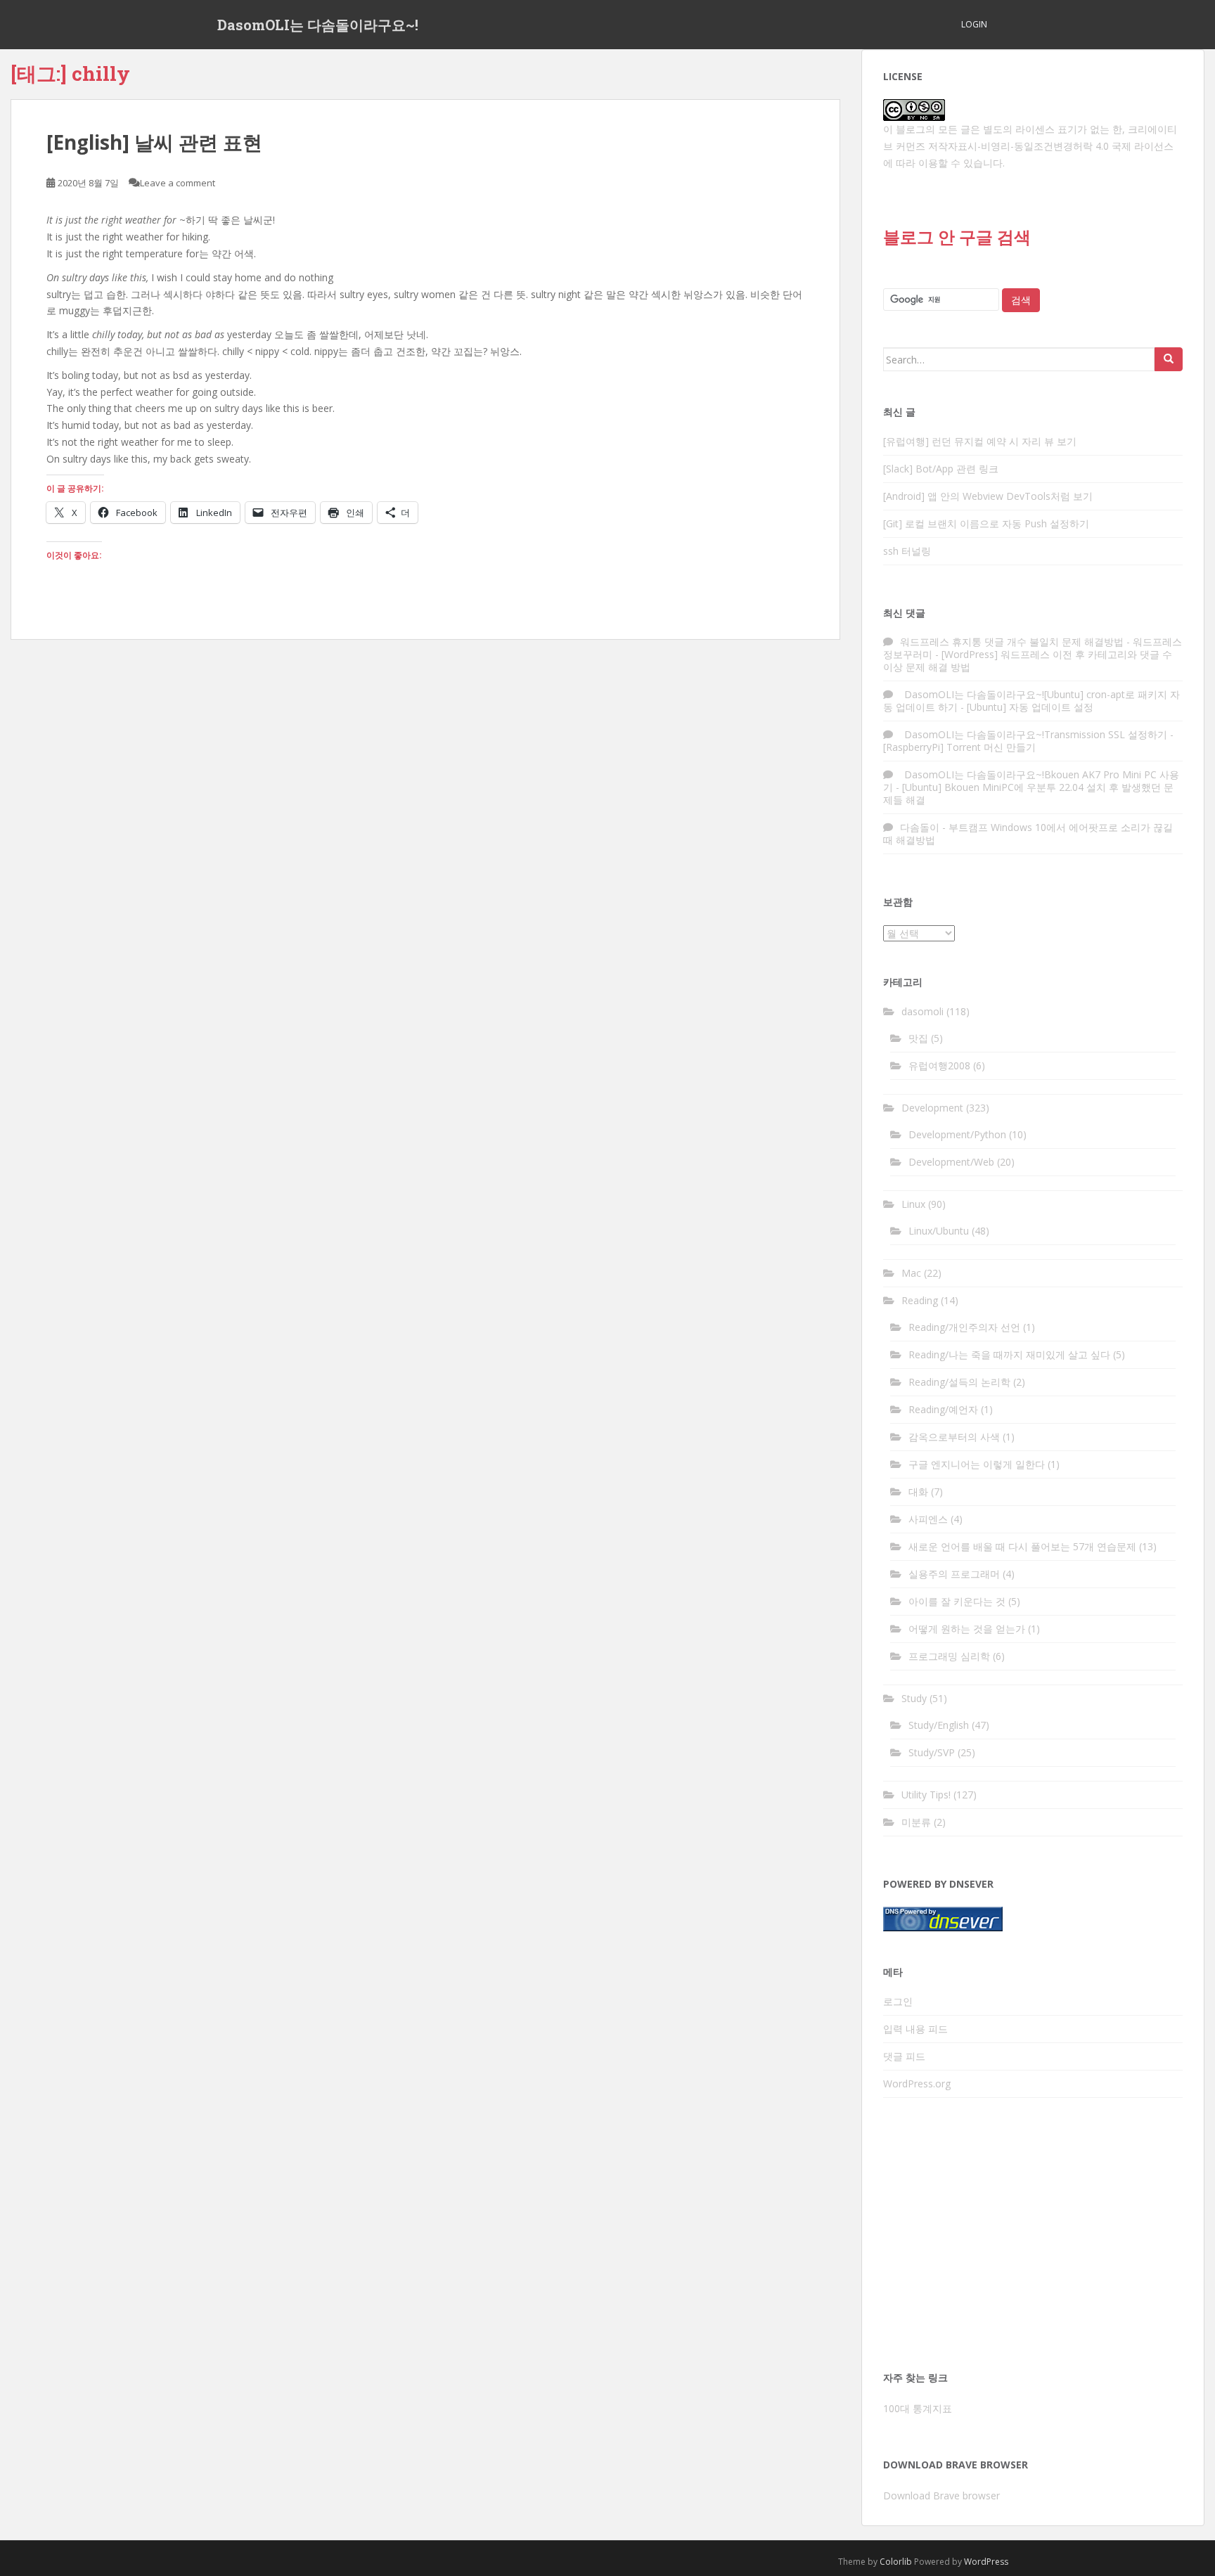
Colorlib (896, 2562)
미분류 (916, 1822)
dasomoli (922, 1011)
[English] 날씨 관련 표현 (154, 142)
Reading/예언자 (943, 1409)
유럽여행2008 (939, 1065)
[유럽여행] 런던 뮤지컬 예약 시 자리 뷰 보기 (980, 441)
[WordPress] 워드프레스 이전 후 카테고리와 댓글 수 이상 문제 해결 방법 (1028, 661)
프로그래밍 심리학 (949, 1656)
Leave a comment (178, 183)
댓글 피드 (904, 2056)
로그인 (898, 2001)
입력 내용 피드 (915, 2029)
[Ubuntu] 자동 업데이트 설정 (1030, 707)
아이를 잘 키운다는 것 (957, 1601)
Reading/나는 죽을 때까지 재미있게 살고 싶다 (1009, 1354)
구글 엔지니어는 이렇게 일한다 (977, 1464)
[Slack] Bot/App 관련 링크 (941, 469)
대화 (918, 1492)
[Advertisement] (1033, 2239)
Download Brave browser (941, 2495)
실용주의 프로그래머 (954, 1574)
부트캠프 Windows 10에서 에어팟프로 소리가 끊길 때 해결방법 (1028, 833)
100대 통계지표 (918, 2408)
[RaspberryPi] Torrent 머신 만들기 (959, 747)
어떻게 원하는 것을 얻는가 (967, 1629)
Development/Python (957, 1134)
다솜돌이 (920, 827)
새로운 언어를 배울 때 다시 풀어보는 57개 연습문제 (1022, 1546)
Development (932, 1108)
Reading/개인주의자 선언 (964, 1327)
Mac (911, 1273)
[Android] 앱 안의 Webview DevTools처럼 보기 (988, 496)
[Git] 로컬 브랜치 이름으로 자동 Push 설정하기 (986, 523)
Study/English (939, 1725)
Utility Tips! (926, 1795)
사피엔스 (928, 1519)
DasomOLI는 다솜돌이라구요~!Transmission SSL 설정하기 (1034, 734)
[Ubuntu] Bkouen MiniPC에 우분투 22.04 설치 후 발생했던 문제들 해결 (1028, 793)
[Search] (1169, 359)
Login (974, 24)
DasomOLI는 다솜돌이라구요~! (318, 25)
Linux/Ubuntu (939, 1231)
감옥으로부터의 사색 (954, 1437)
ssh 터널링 (907, 551)
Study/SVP (932, 1752)
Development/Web (951, 1162)
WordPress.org (917, 2084)
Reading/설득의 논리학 (959, 1382)
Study (914, 1698)
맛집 (918, 1038)
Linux (913, 1204)
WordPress (986, 2562)
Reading (920, 1300)
